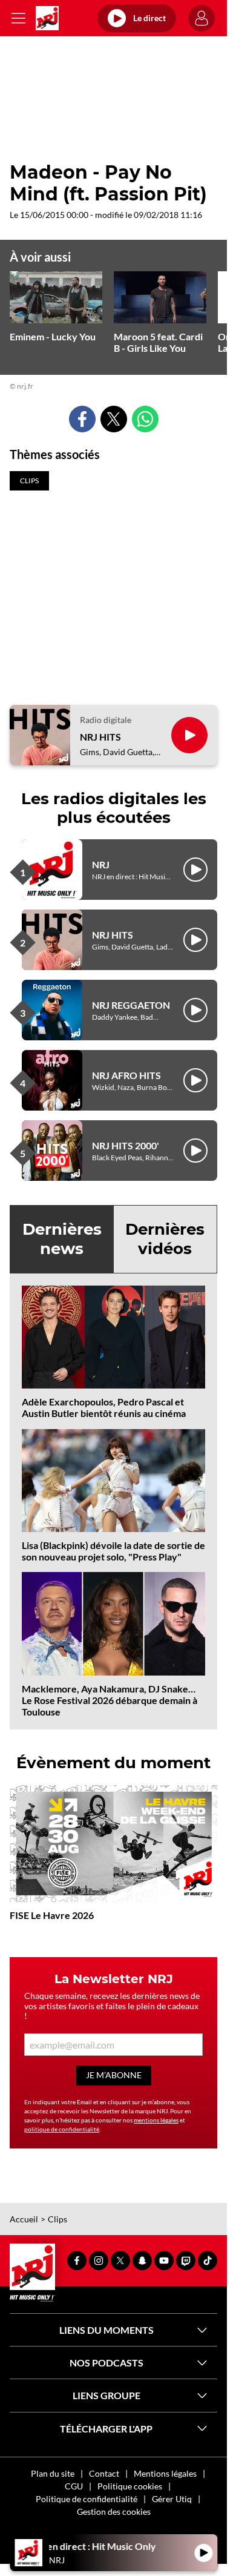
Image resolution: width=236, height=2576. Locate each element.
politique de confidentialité (62, 2129)
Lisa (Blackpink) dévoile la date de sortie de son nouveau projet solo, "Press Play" (113, 1551)
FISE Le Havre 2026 (52, 1915)
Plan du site (53, 2473)
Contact (104, 2473)
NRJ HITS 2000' (126, 1145)
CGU (74, 2486)
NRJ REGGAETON (131, 1005)
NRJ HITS (100, 737)
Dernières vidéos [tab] (165, 1239)
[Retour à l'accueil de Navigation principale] (47, 18)
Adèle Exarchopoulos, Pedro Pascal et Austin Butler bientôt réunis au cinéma (104, 1407)
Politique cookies (130, 2486)
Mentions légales (165, 2473)
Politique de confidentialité (87, 2499)
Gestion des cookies (114, 2512)
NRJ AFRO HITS (126, 1075)
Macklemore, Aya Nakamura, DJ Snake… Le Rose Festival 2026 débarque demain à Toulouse (110, 1700)
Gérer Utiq (172, 2499)
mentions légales (156, 2120)
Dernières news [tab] (62, 1239)
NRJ (101, 864)
